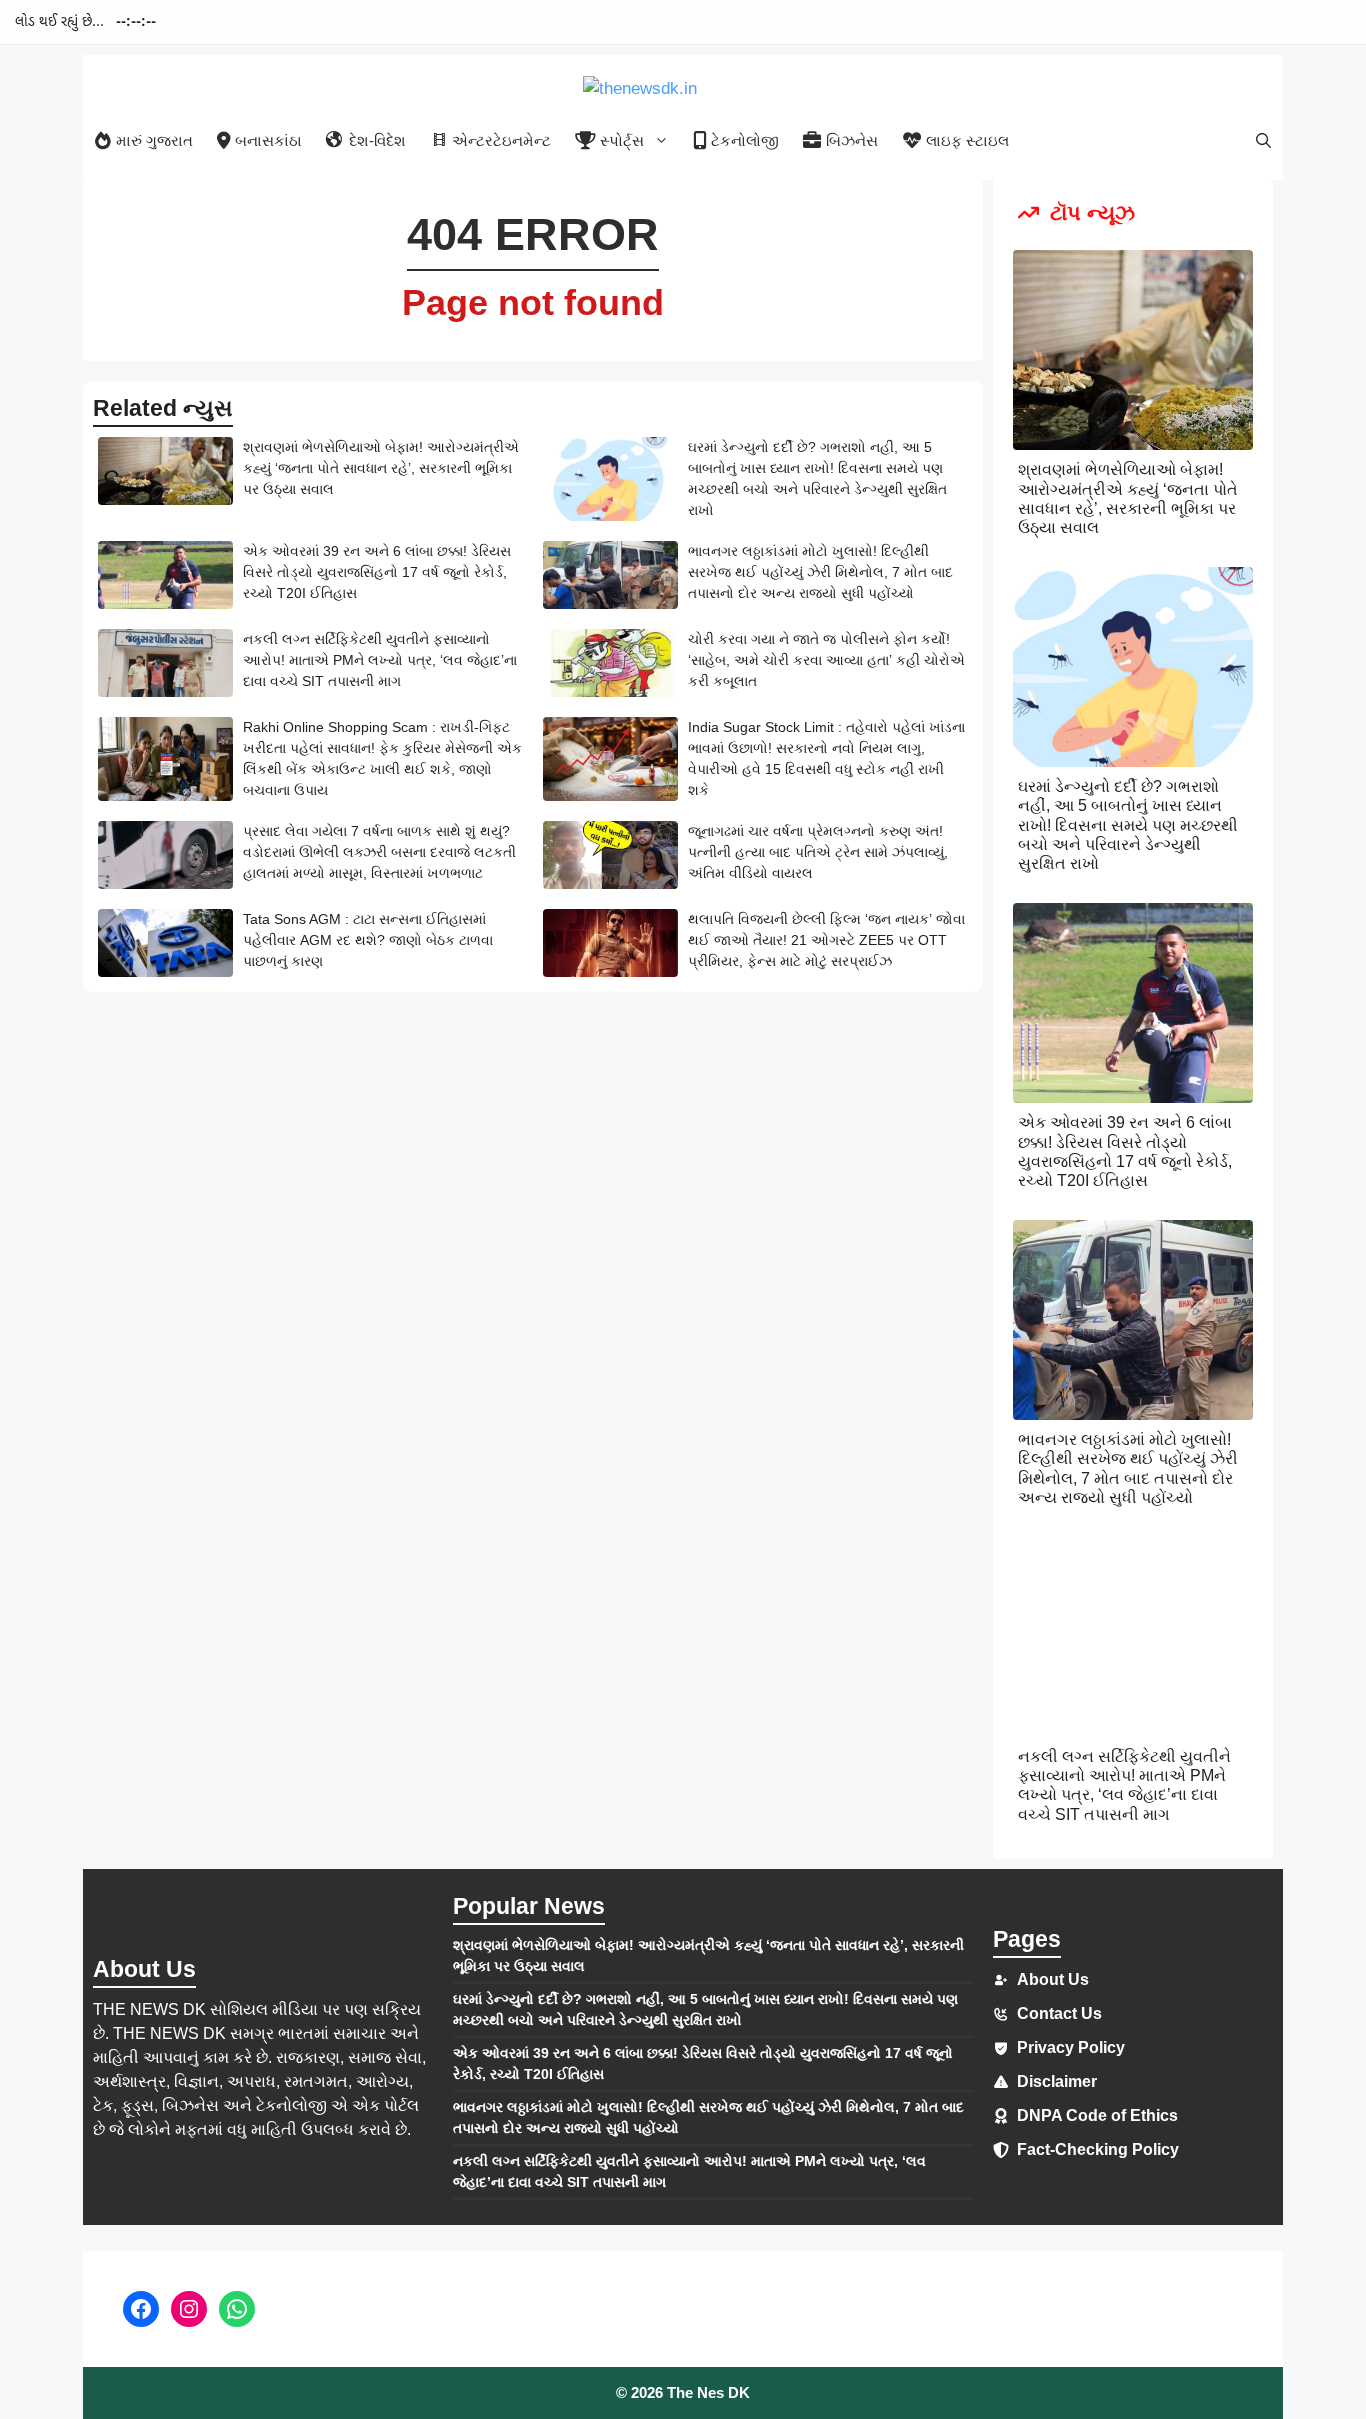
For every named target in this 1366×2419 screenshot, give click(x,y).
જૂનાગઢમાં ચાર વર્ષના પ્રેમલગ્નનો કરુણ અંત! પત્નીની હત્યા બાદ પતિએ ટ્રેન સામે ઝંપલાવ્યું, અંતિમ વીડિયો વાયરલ (818, 852)
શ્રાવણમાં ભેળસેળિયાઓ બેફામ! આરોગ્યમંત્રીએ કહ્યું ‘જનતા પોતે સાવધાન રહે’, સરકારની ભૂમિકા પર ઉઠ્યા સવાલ (381, 468)
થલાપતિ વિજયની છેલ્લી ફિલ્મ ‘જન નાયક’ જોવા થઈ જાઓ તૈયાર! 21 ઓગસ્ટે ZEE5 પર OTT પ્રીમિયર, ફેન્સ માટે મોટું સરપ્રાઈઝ (826, 940)
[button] (1263, 140)
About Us (1053, 1979)
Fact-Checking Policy (1098, 2149)
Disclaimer (1057, 2081)
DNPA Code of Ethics (1097, 2115)
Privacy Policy (1071, 2047)
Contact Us (1059, 2013)
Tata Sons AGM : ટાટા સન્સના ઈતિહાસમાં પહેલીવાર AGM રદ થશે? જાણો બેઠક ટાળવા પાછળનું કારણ (368, 940)
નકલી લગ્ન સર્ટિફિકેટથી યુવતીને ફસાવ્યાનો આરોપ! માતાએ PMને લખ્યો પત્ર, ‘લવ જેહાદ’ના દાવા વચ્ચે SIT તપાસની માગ (380, 660)
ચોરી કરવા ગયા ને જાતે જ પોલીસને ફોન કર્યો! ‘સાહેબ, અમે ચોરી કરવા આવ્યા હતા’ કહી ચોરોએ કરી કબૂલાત (826, 660)
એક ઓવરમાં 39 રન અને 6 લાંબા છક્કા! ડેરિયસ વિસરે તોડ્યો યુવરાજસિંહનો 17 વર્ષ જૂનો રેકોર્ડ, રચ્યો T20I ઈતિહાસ (377, 572)
